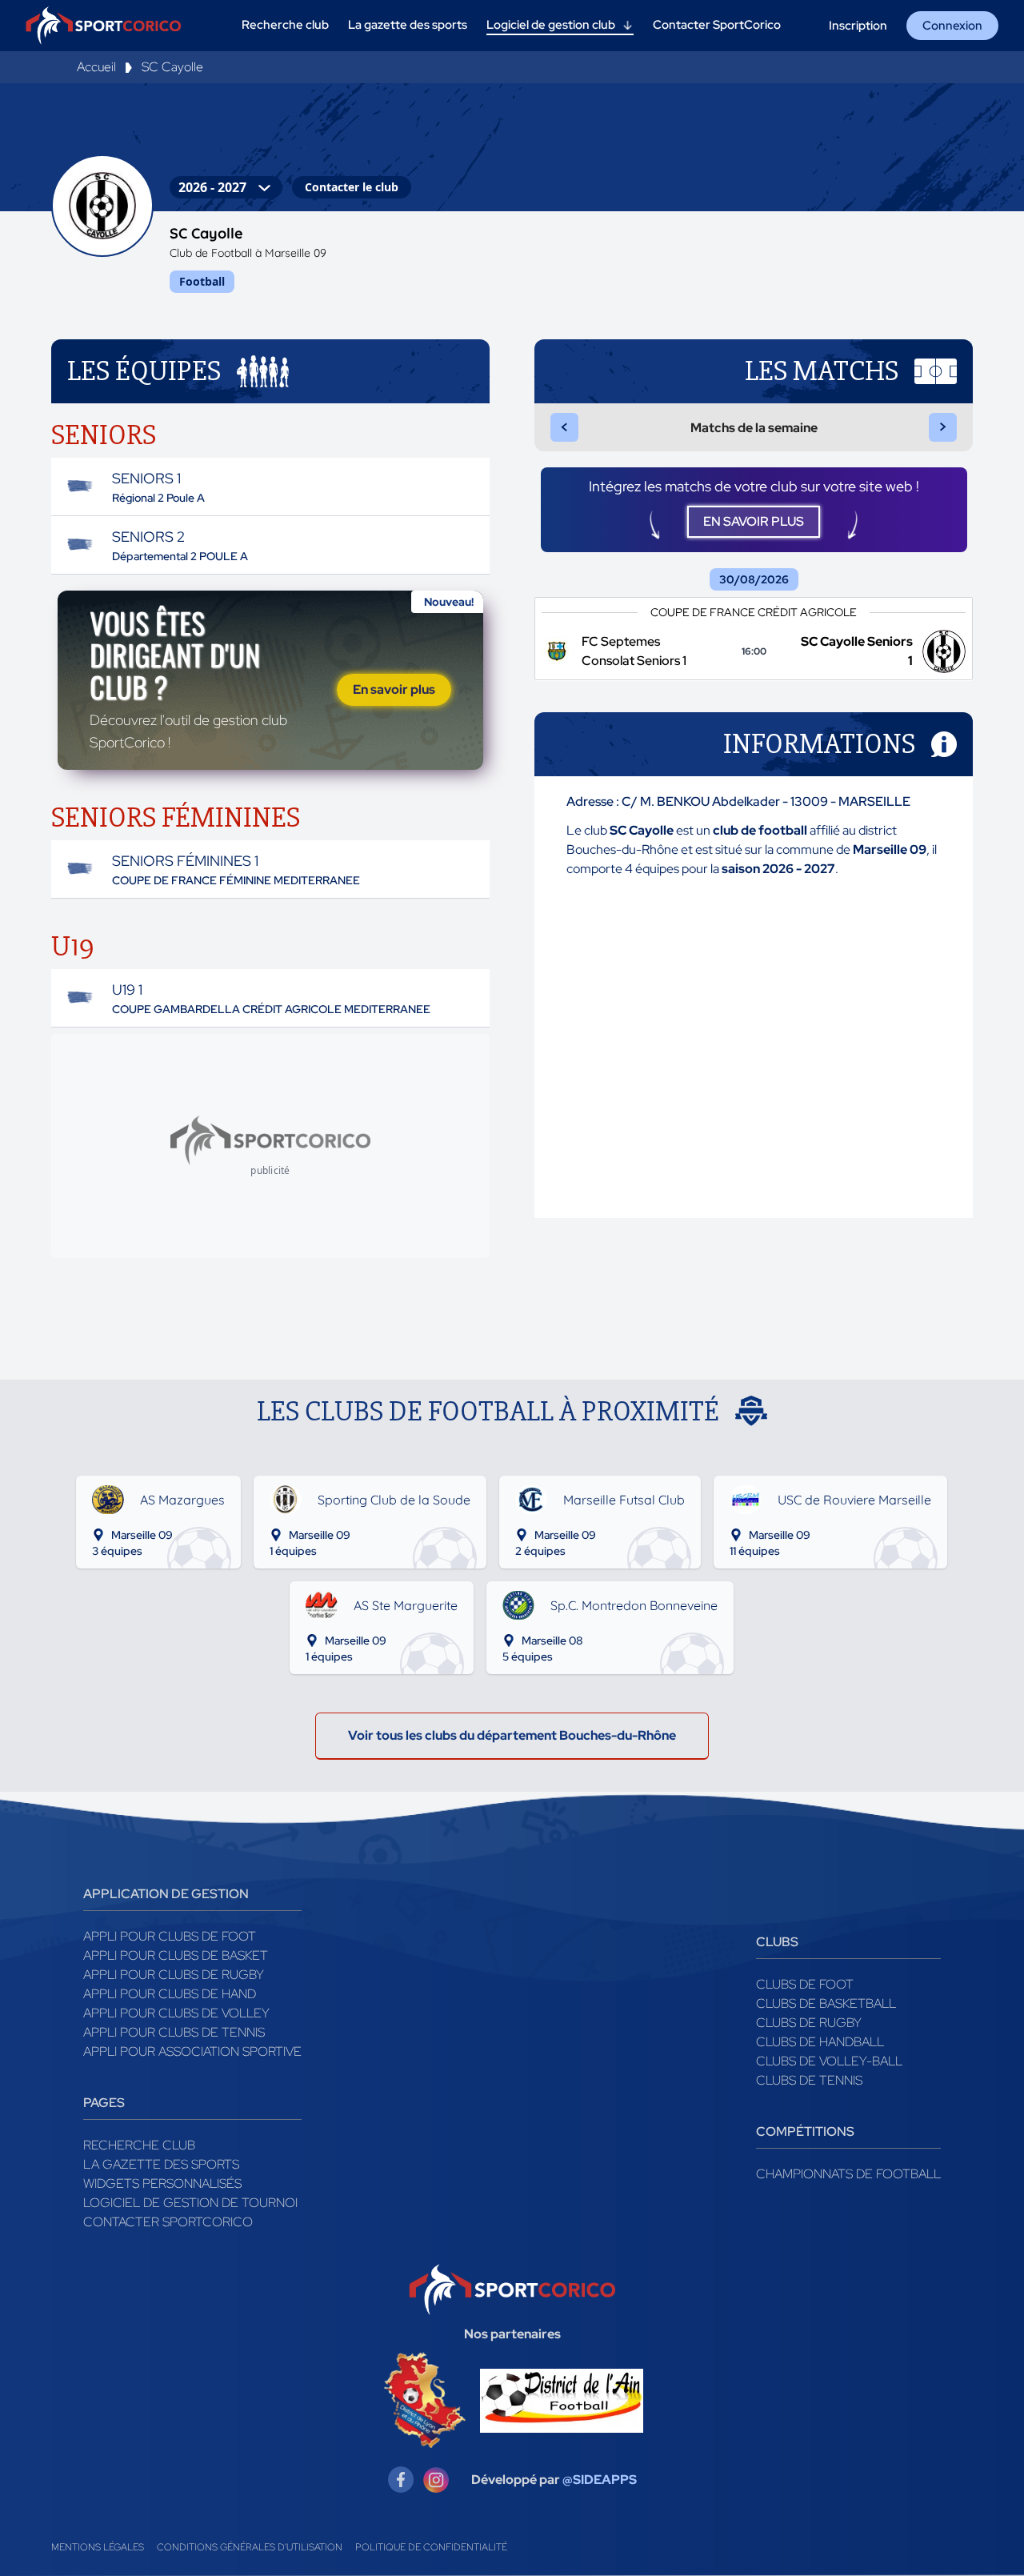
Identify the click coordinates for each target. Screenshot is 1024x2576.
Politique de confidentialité (431, 2547)
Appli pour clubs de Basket (176, 1955)
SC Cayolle (172, 67)
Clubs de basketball (826, 2003)
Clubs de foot (805, 1984)
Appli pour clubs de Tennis (174, 2032)
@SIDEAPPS (600, 2480)
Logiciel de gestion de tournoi (190, 2203)
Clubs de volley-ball (829, 2061)
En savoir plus (394, 689)
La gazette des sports (161, 2164)
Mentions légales (98, 2547)
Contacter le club (352, 187)
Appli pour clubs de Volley (176, 2013)
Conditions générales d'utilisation (250, 2547)
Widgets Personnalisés (162, 2183)
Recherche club (139, 2145)
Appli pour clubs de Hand (170, 1994)
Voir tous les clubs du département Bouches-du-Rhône (512, 1735)
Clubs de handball (820, 2042)
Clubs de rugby (809, 2023)
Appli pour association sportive (192, 2051)
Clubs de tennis (809, 2080)
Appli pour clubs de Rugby (174, 1975)
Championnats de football (848, 2174)
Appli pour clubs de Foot (170, 1936)
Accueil (96, 67)
